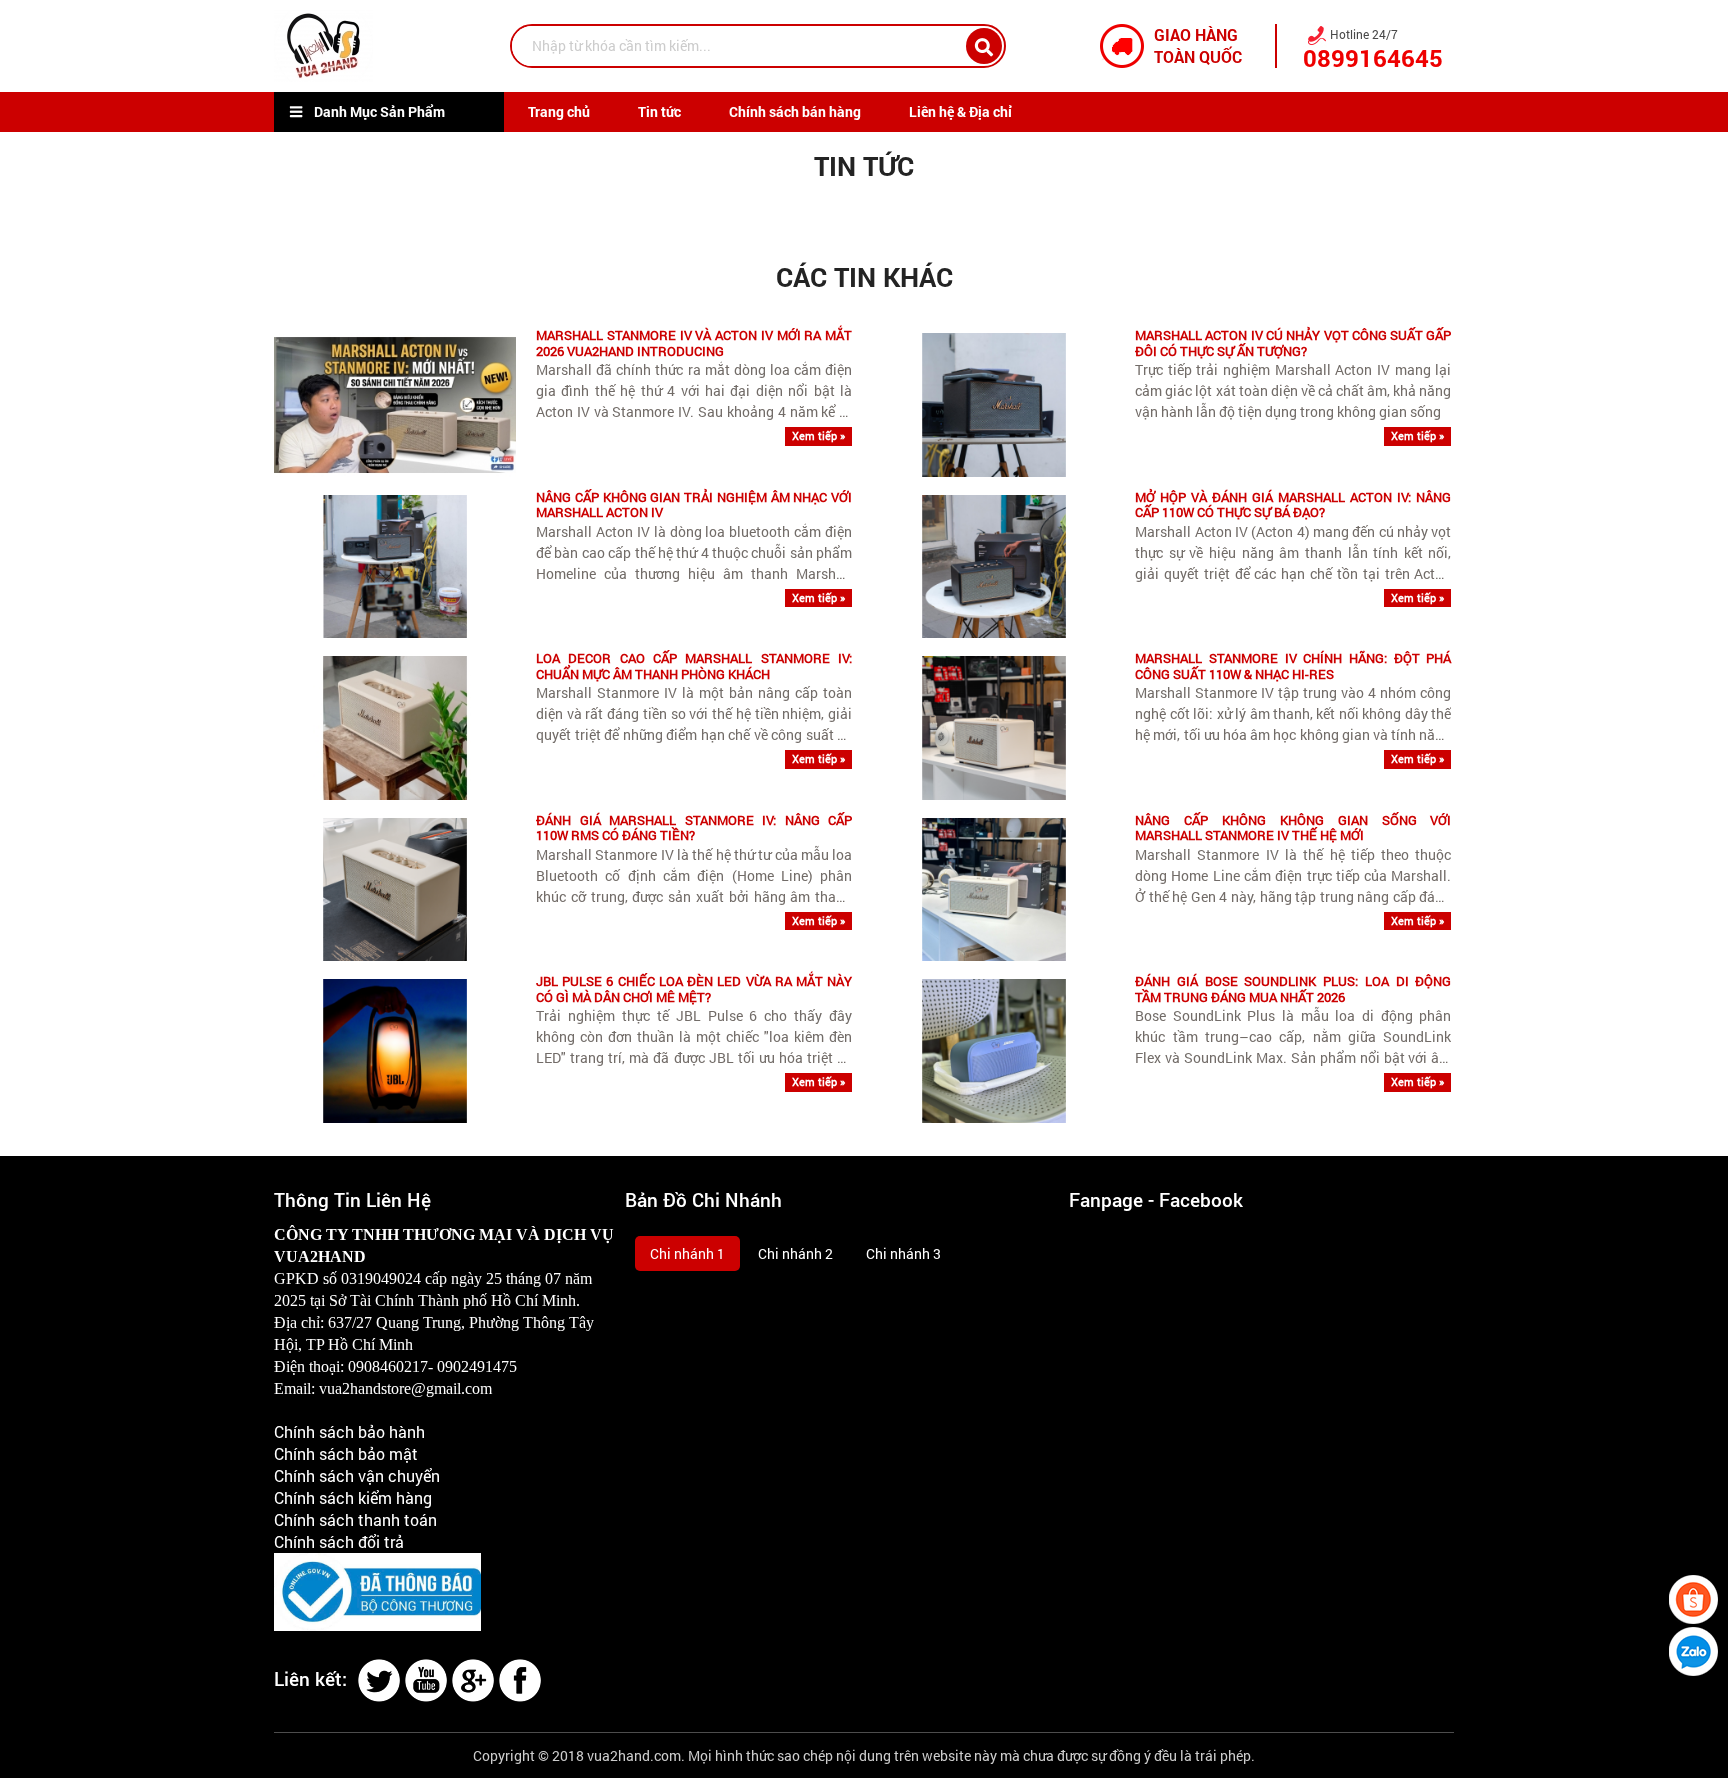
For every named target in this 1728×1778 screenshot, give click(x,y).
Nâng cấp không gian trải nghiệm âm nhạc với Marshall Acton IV (694, 505)
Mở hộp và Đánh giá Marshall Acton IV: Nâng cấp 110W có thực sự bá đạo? (1293, 505)
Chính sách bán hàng (795, 111)
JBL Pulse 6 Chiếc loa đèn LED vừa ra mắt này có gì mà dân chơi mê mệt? (694, 989)
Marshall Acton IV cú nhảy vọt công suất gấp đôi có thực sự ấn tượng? (1293, 343)
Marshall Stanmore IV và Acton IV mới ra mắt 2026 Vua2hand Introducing (694, 343)
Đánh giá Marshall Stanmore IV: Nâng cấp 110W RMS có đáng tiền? (694, 828)
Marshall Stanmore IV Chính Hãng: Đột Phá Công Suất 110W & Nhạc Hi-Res (1293, 666)
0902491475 (477, 1366)
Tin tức (659, 111)
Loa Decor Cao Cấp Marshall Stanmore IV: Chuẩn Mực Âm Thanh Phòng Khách (694, 666)
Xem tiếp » (818, 435)
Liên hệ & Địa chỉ (960, 111)
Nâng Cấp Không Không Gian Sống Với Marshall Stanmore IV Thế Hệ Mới (1293, 828)
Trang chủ (559, 111)
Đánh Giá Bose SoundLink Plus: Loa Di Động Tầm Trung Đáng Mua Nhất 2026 (1293, 989)
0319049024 (381, 1278)
